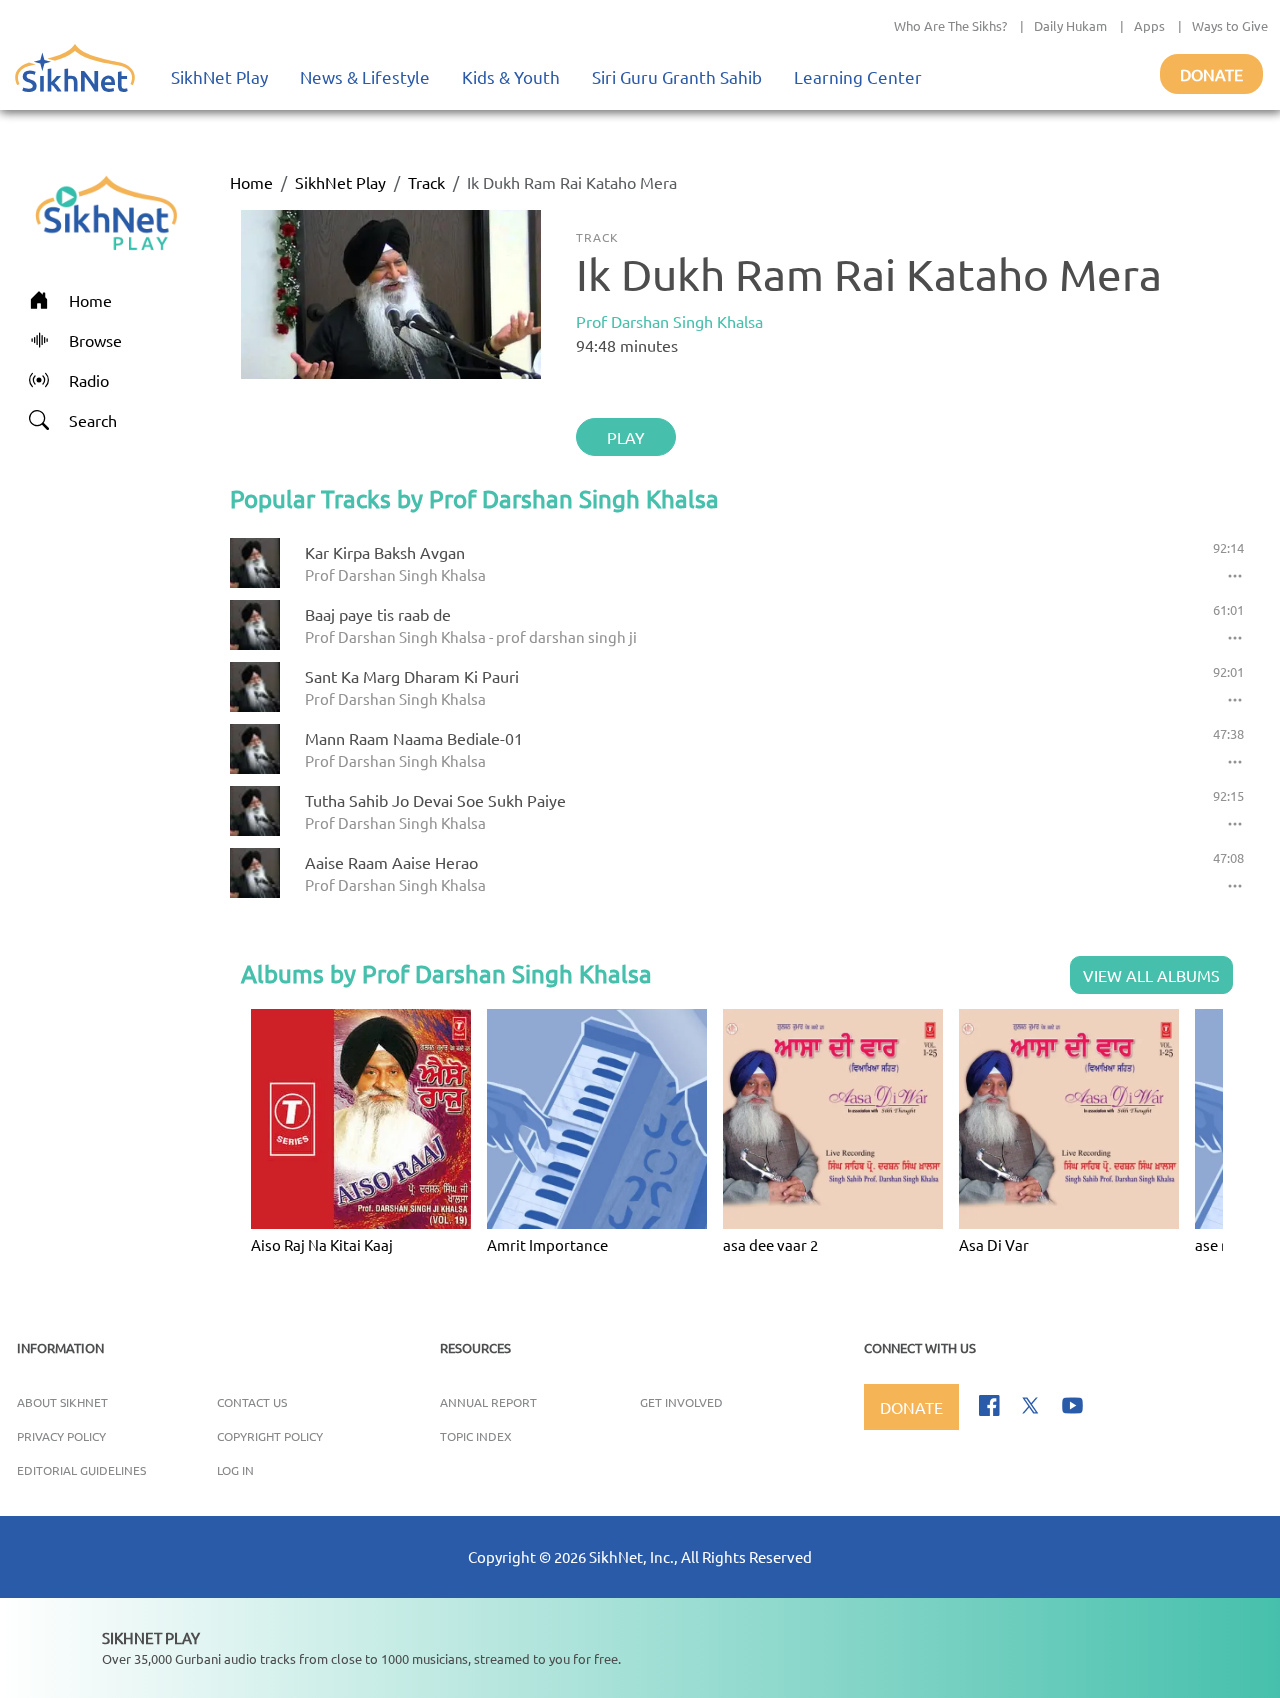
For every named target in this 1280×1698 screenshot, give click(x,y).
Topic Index (476, 1436)
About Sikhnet (62, 1402)
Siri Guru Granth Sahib (677, 76)
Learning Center (858, 76)
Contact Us (252, 1402)
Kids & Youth (511, 76)
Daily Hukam (1070, 25)
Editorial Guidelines (81, 1470)
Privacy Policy (61, 1436)
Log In (235, 1470)
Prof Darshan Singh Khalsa (669, 321)
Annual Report (488, 1402)
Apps (1149, 25)
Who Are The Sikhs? (950, 25)
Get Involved (681, 1402)
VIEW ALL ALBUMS (1151, 975)
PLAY (626, 437)
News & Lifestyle (365, 76)
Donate (1211, 74)
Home (251, 182)
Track (426, 182)
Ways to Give (1230, 25)
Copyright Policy (270, 1436)
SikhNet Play (219, 76)
